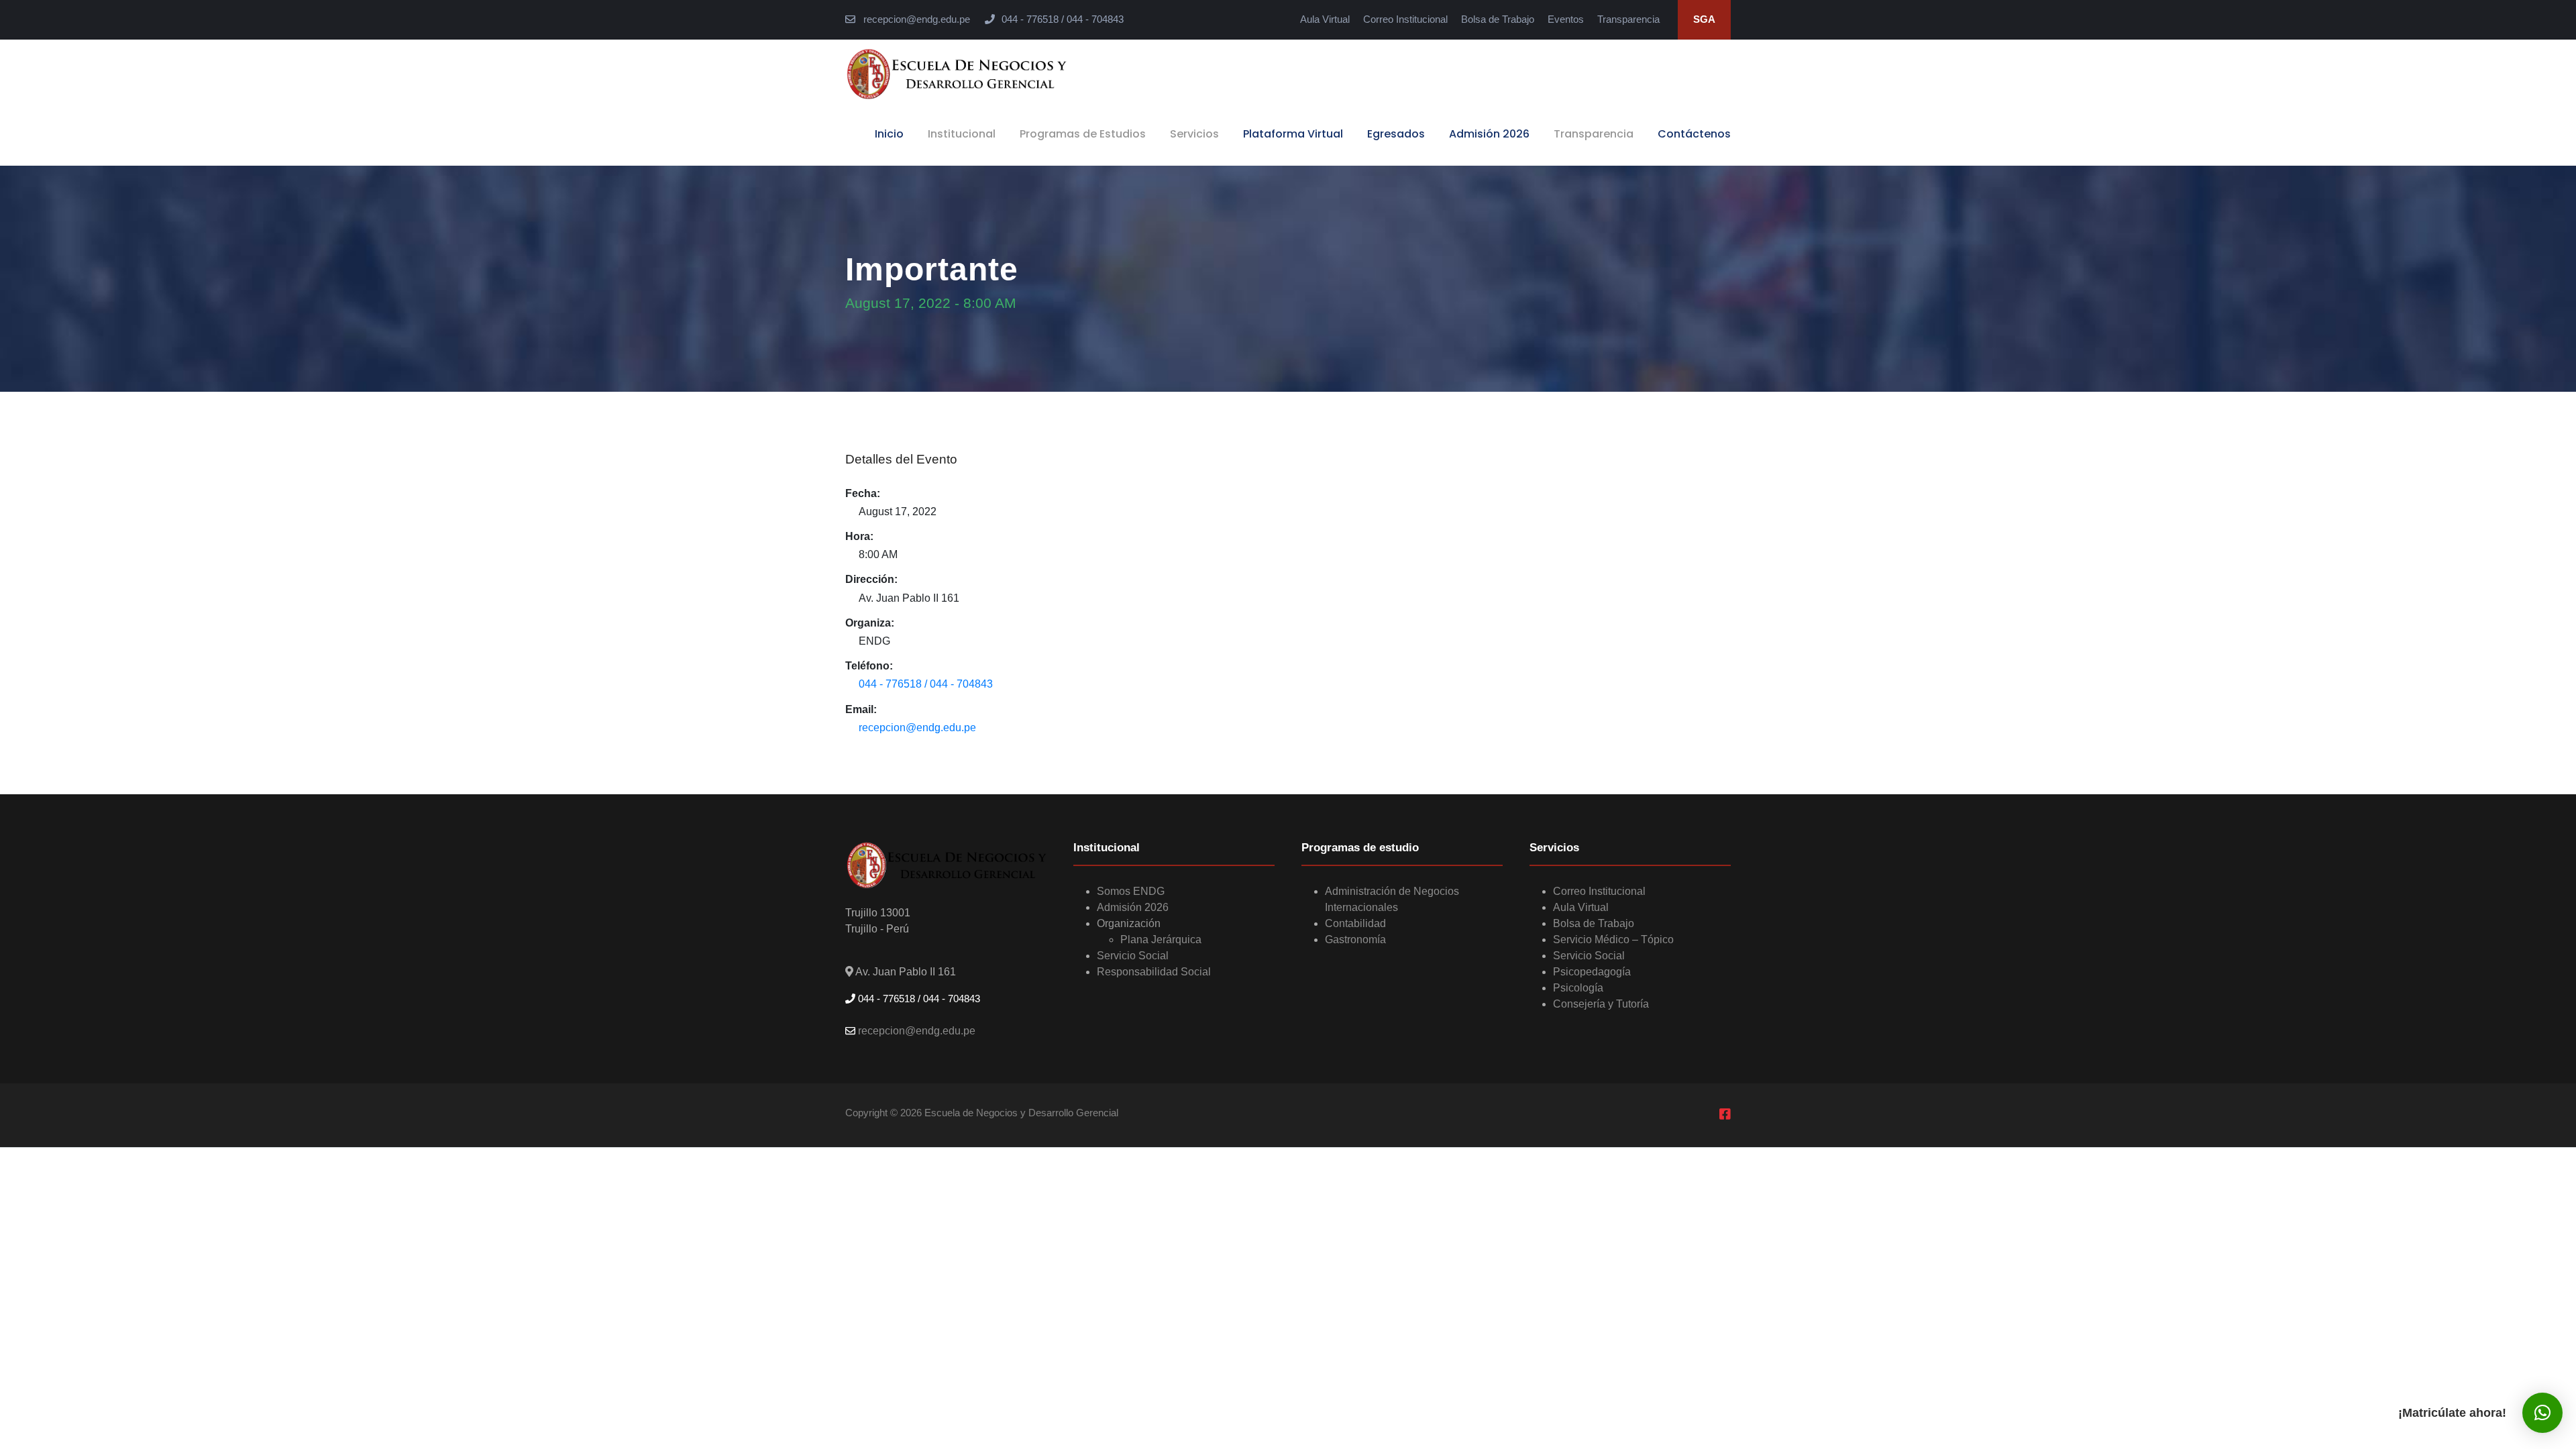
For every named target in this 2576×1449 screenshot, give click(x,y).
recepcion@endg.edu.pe (915, 19)
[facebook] (1725, 1115)
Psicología (1578, 988)
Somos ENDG (1131, 891)
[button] (2542, 1413)
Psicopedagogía (1592, 972)
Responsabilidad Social (1154, 972)
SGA (1704, 19)
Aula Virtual (1325, 19)
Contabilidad (1355, 923)
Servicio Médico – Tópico (1613, 940)
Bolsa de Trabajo (1498, 19)
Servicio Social (1133, 956)
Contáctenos (1694, 134)
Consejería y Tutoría (1601, 1004)
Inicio (889, 134)
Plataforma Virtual (1293, 134)
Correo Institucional (1405, 19)
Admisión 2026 (1489, 134)
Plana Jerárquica (1161, 940)
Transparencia (1628, 19)
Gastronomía (1355, 940)
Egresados (1396, 134)
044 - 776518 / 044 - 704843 (926, 684)
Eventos (1566, 19)
